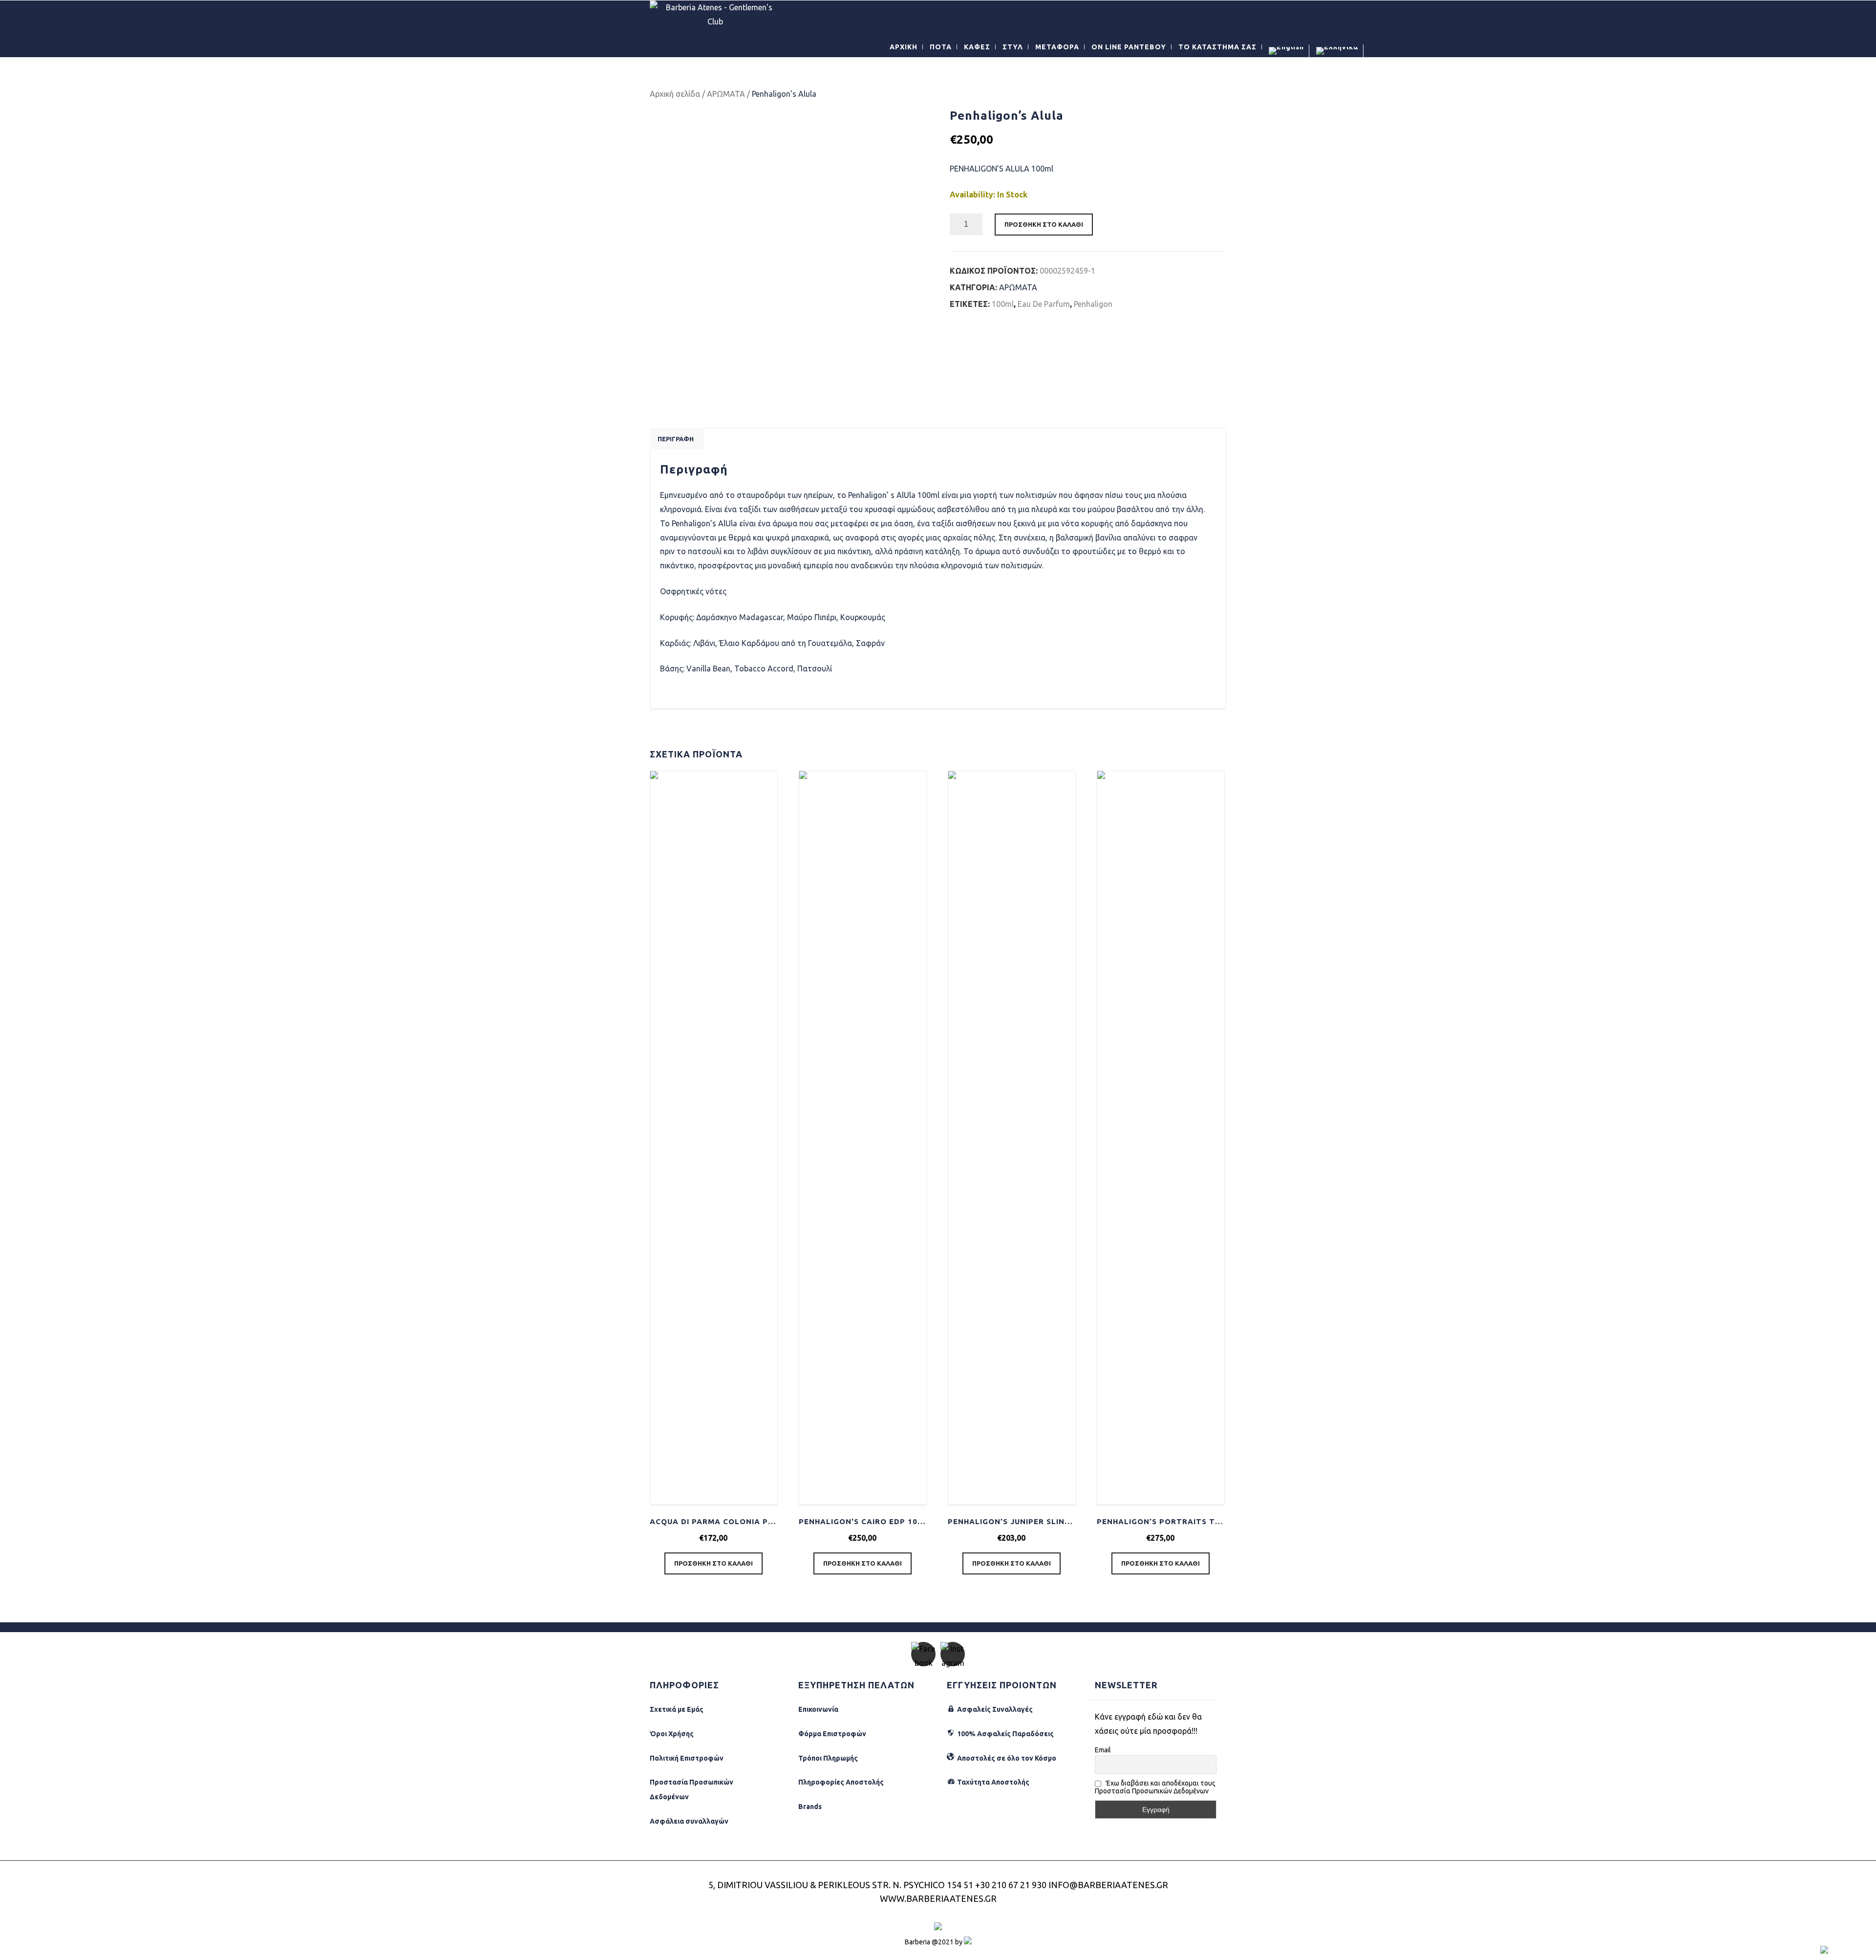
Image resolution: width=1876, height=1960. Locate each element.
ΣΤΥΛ (1013, 47)
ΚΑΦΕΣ (977, 47)
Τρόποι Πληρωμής (828, 1758)
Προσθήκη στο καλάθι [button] (714, 1563)
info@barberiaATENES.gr (1108, 1885)
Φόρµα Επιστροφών (832, 1734)
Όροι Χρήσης (672, 1734)
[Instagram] (953, 1654)
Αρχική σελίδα (675, 94)
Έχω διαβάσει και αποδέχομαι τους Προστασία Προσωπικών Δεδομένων (1155, 1787)
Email (1103, 1750)
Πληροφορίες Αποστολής (841, 1782)
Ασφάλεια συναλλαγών (689, 1821)
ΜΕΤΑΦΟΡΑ (1057, 47)
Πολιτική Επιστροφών (687, 1758)
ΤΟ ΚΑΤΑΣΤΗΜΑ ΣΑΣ (1217, 47)
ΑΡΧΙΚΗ (904, 47)
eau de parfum (1044, 304)
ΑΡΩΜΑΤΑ (726, 94)
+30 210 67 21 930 (1011, 1885)
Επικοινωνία (818, 1709)
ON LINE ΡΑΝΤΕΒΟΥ (1129, 47)
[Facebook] (923, 1654)
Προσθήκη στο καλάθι (1044, 224)
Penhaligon (1093, 304)
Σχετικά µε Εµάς (677, 1709)
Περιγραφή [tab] (676, 439)
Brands (810, 1807)
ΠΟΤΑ (941, 47)
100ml (1003, 304)
